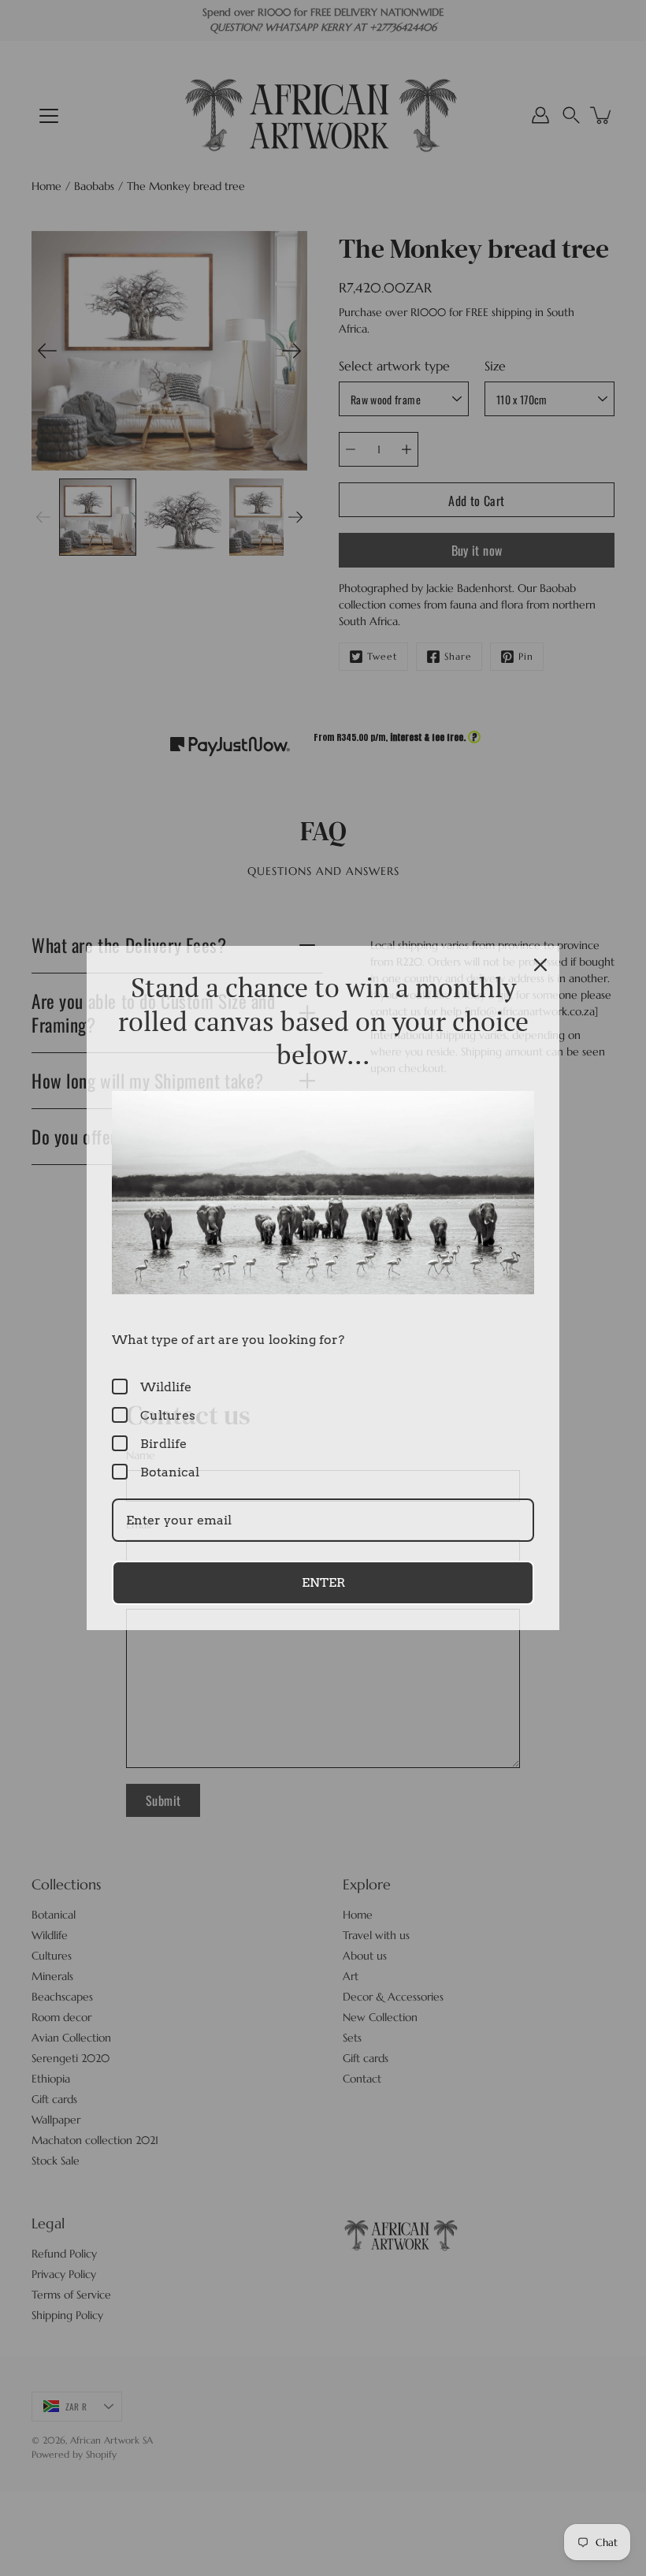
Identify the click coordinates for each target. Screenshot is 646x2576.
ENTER (323, 1582)
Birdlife (163, 1444)
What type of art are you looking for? (228, 1340)
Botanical (170, 1472)
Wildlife (166, 1387)
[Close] (540, 965)
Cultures (168, 1415)
